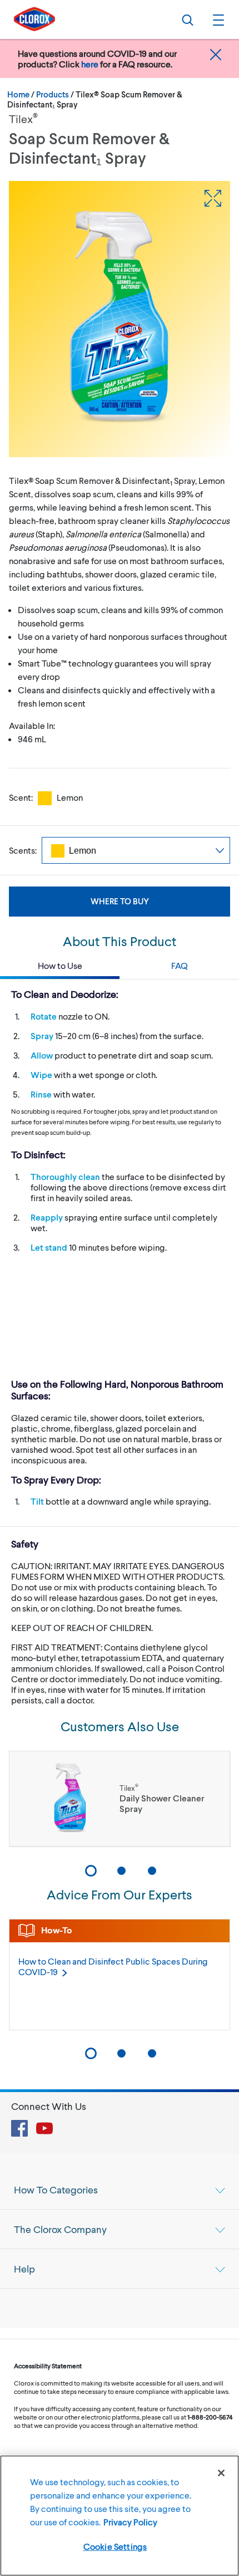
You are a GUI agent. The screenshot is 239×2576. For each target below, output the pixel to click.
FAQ (180, 965)
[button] (217, 19)
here (90, 64)
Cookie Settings (115, 2546)
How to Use (60, 965)
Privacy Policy (130, 2522)
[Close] (221, 2473)
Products (53, 94)
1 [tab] (91, 1871)
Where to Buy (120, 901)
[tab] (120, 2190)
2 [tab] (121, 1871)
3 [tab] (152, 1871)
